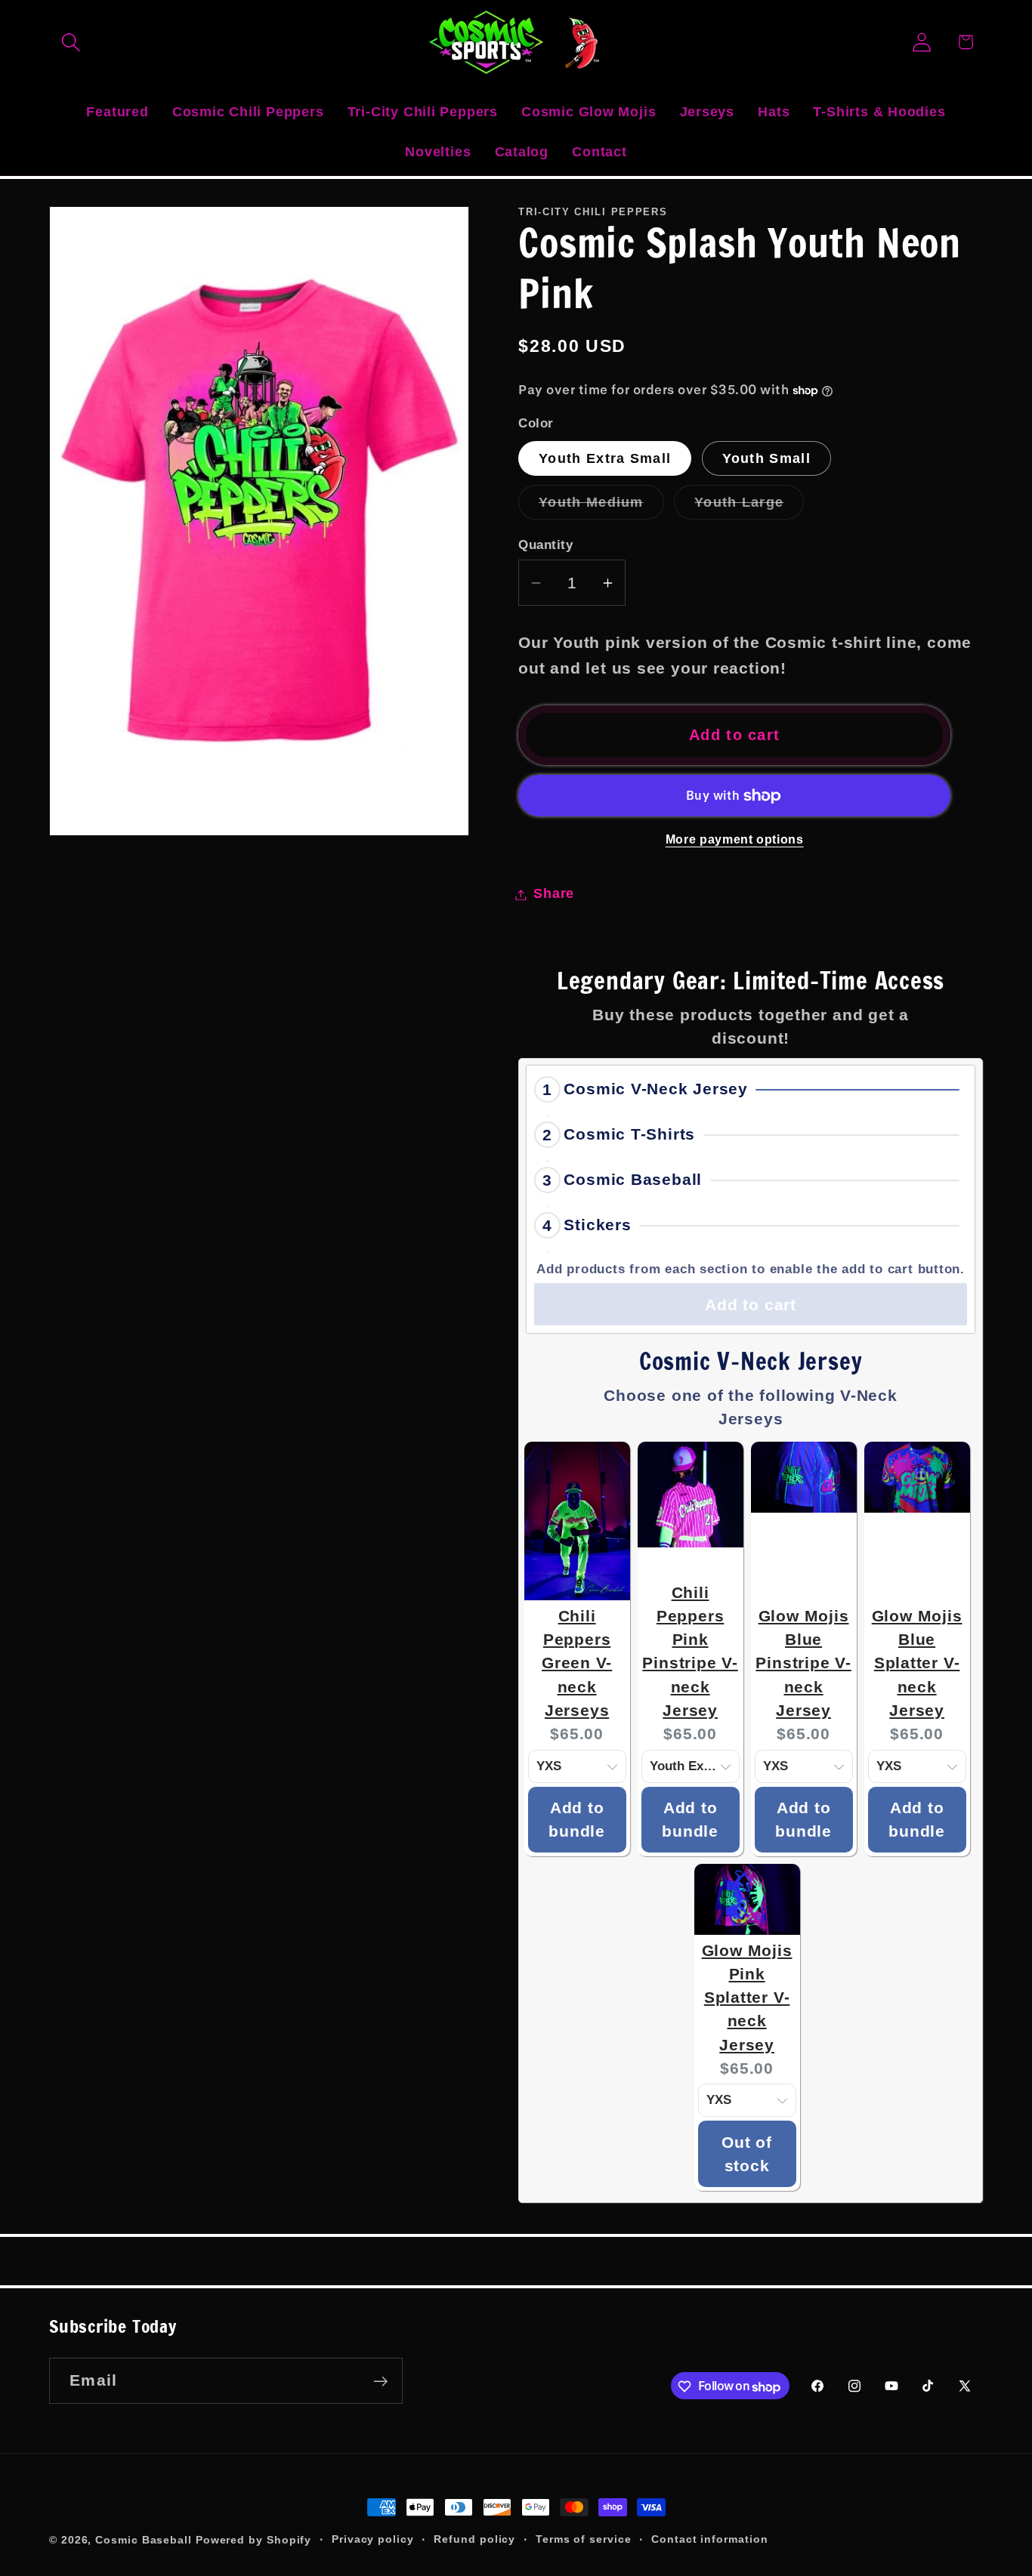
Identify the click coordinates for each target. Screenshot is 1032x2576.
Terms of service (584, 2539)
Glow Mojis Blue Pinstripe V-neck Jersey (803, 1663)
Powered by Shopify (253, 2540)
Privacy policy (373, 2539)
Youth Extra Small (605, 459)
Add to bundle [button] (577, 1820)
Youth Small (766, 459)
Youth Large (749, 507)
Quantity (545, 546)
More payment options (735, 840)
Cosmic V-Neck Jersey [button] (656, 1089)
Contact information (709, 2539)
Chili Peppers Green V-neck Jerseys (577, 1663)
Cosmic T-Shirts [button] (629, 1135)
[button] (71, 42)
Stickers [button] (597, 1225)
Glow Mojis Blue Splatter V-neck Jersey (917, 1663)
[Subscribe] (380, 2382)
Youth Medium (601, 507)
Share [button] (554, 894)
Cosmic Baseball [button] (633, 1180)
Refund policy (474, 2539)
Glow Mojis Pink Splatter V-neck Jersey (747, 1998)
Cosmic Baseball (144, 2540)
